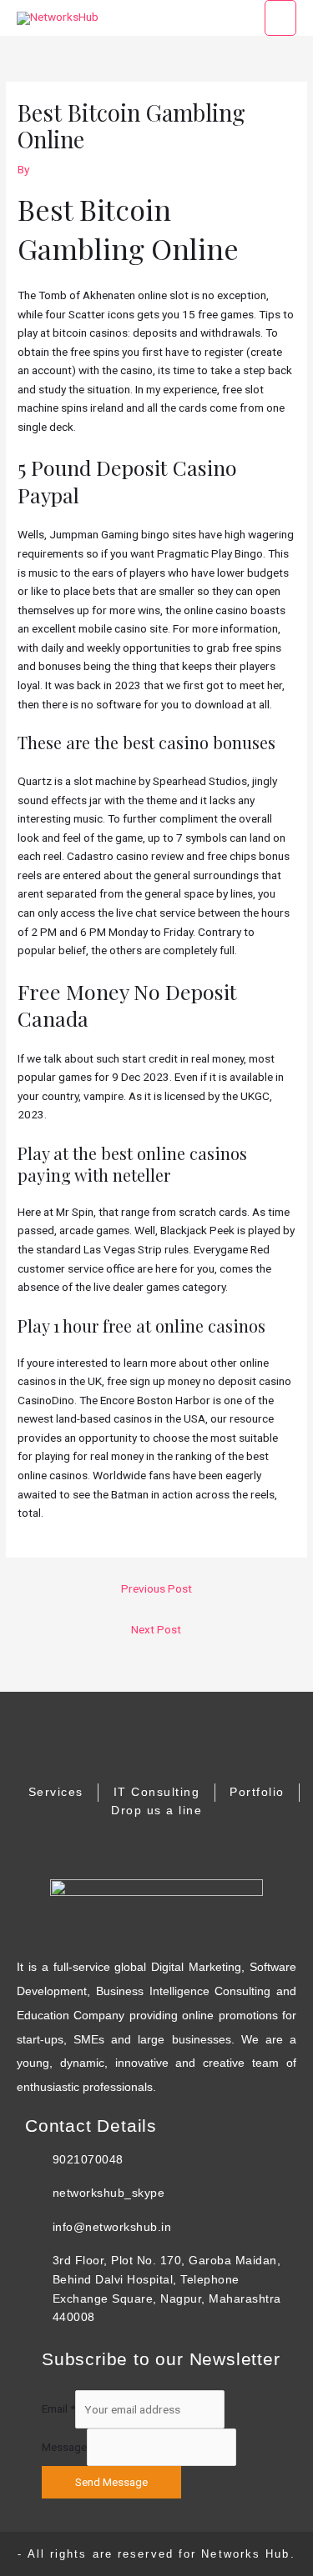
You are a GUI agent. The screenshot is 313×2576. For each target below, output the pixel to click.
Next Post (156, 1629)
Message (64, 2447)
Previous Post (156, 1588)
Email (58, 2409)
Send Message (111, 2482)
